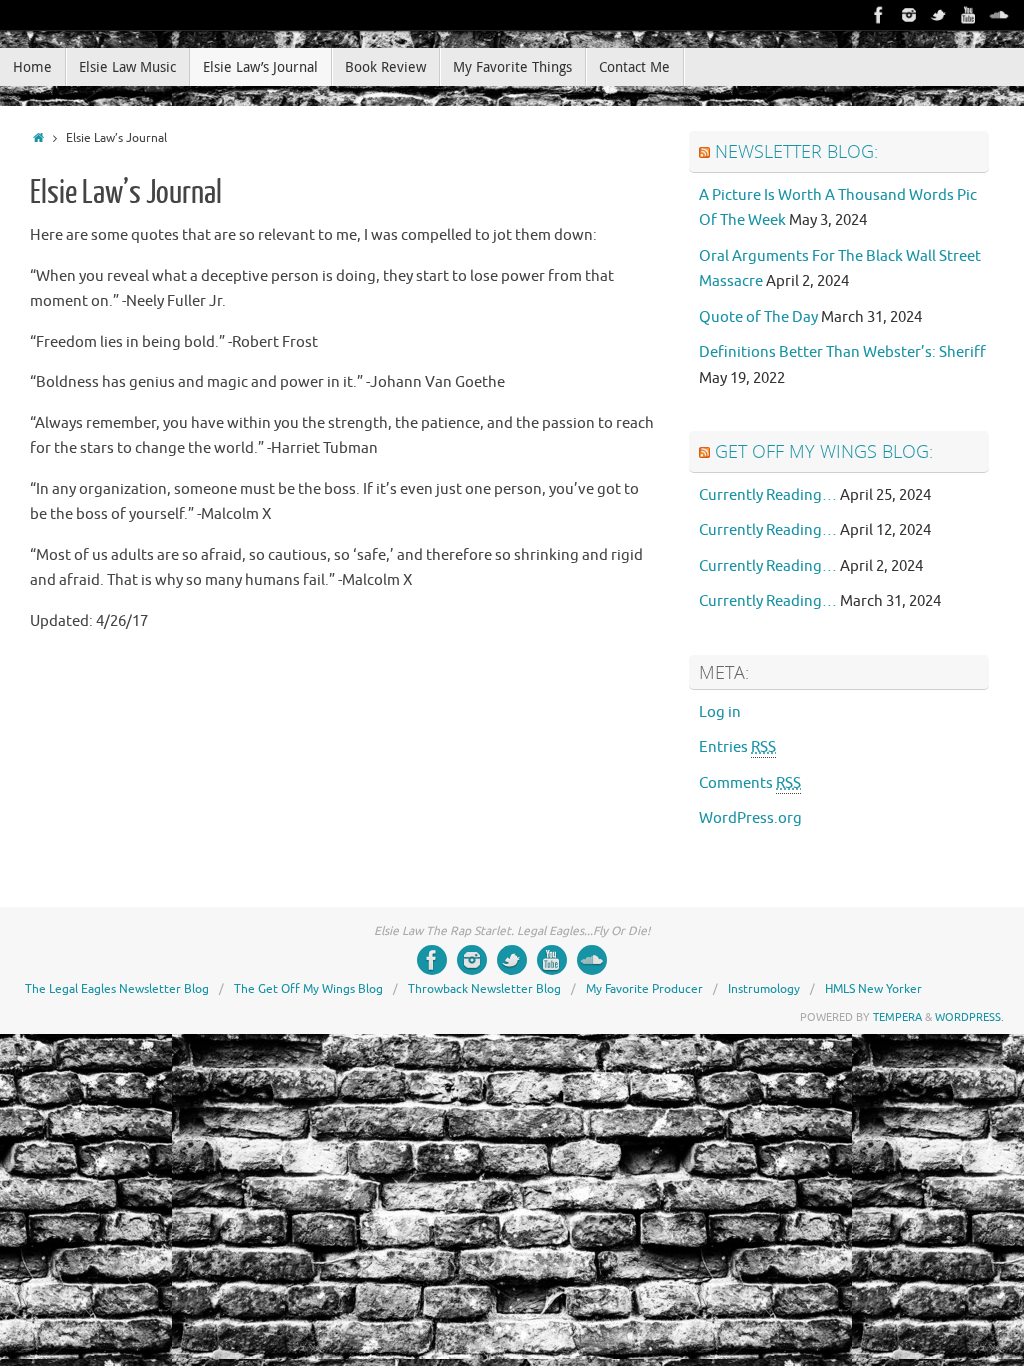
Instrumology (764, 989)
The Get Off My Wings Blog (308, 989)
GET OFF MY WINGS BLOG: (824, 451)
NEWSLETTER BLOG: (796, 151)
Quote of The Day (758, 317)
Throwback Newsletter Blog (484, 989)
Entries (737, 747)
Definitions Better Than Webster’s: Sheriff (842, 352)
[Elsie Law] (879, 15)
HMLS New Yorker (873, 989)
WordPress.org (750, 818)
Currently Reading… (768, 495)
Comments (750, 783)
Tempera (897, 1017)
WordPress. (969, 1017)
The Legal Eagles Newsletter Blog (117, 989)
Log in (720, 712)
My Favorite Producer (644, 989)
